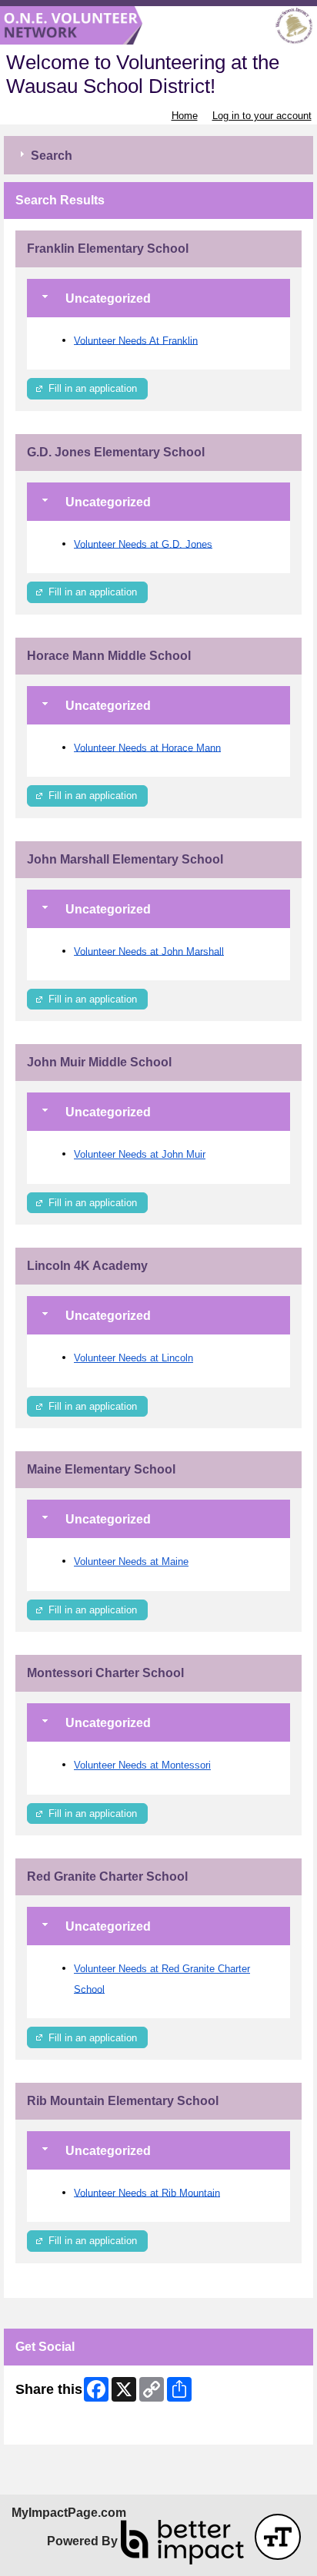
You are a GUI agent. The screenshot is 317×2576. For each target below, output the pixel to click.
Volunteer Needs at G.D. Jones (143, 544)
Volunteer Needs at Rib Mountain (147, 2192)
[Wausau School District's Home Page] (158, 26)
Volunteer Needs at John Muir (140, 1154)
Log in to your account (262, 116)
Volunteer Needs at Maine (131, 1562)
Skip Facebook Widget (66, 2427)
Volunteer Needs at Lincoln (133, 1358)
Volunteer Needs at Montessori (142, 1765)
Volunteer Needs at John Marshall (149, 951)
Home (185, 116)
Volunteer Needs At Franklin (136, 340)
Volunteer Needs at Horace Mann (147, 747)
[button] (278, 2537)
